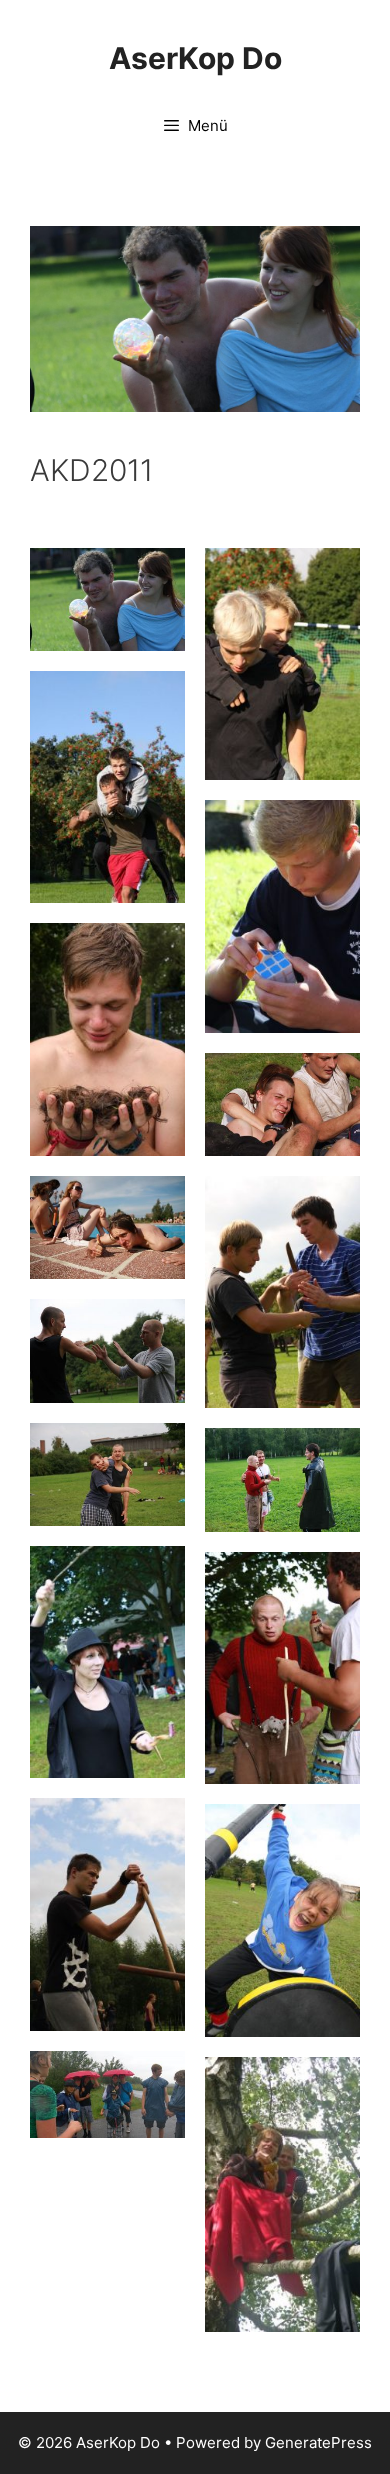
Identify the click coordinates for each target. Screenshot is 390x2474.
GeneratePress (318, 2442)
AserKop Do (195, 58)
